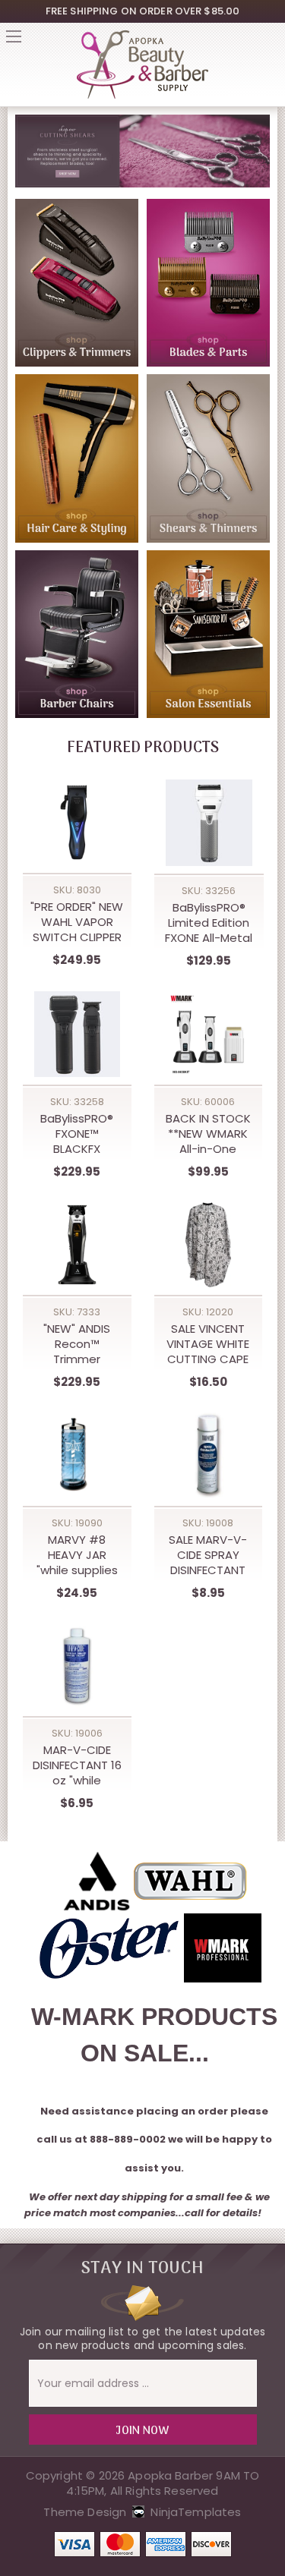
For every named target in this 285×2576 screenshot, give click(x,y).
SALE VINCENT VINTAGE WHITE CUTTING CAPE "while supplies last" (208, 1344)
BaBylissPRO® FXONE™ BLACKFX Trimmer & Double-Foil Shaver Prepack (77, 1134)
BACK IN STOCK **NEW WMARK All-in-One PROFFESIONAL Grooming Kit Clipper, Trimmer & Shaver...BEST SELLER (208, 1134)
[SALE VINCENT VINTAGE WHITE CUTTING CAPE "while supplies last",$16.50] (209, 1245)
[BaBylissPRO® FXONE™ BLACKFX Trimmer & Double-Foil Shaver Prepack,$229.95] (77, 1034)
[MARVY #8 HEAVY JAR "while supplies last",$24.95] (77, 1455)
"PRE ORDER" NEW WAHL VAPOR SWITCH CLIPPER (77, 922)
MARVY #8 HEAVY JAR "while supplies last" (77, 1555)
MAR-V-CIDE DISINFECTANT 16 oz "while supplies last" (77, 1765)
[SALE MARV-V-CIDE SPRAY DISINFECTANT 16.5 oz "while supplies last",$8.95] (209, 1455)
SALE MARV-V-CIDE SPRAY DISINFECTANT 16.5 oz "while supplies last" (208, 1555)
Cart (271, 41)
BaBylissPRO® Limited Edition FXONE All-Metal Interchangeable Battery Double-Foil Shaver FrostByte (209, 923)
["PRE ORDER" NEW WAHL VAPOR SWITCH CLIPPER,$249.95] (77, 822)
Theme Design (85, 2512)
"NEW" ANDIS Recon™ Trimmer (77, 1344)
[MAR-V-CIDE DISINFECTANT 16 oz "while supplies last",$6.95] (77, 1666)
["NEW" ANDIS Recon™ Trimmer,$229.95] (77, 1245)
